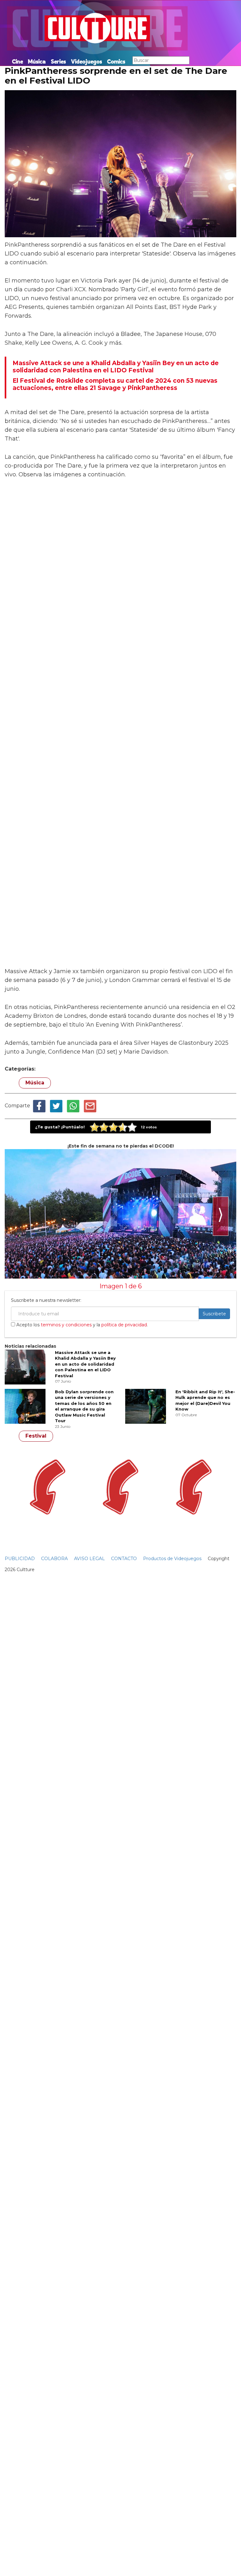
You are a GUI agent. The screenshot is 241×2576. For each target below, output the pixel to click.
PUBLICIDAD (20, 1559)
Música (37, 61)
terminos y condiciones (66, 1325)
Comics (116, 61)
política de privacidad (124, 1325)
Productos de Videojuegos (172, 1559)
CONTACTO (124, 1559)
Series (58, 61)
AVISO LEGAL (89, 1559)
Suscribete (214, 1314)
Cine (17, 61)
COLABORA (54, 1559)
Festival (36, 1436)
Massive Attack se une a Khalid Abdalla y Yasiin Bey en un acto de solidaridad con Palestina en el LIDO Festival (85, 1364)
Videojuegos (86, 61)
